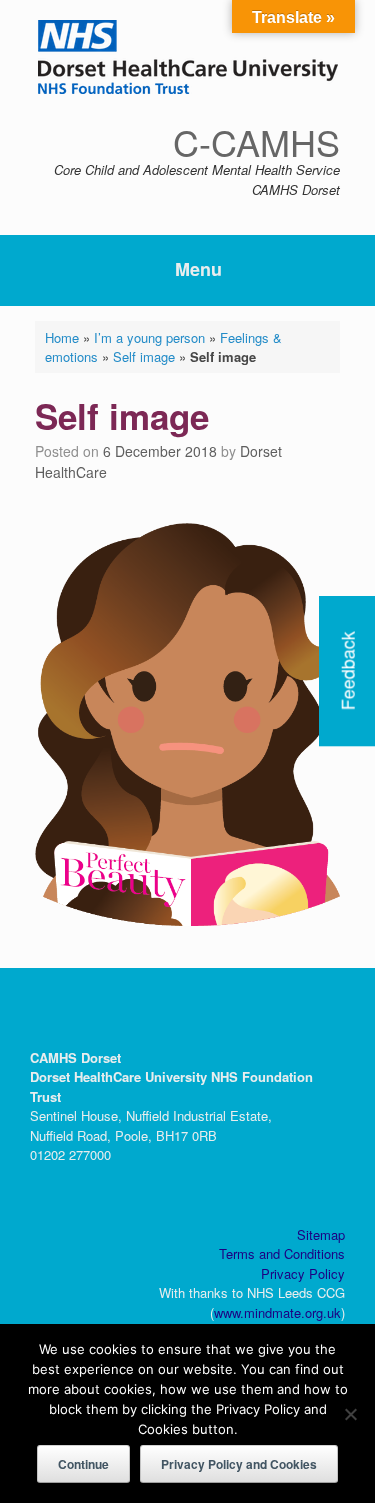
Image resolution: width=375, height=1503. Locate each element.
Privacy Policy (303, 1273)
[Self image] (187, 919)
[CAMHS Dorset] (187, 57)
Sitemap (321, 1234)
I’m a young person (149, 337)
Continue (83, 1464)
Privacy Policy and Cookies (239, 1464)
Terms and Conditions (282, 1253)
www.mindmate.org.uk (277, 1312)
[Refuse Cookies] (350, 1414)
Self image (144, 356)
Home (62, 337)
